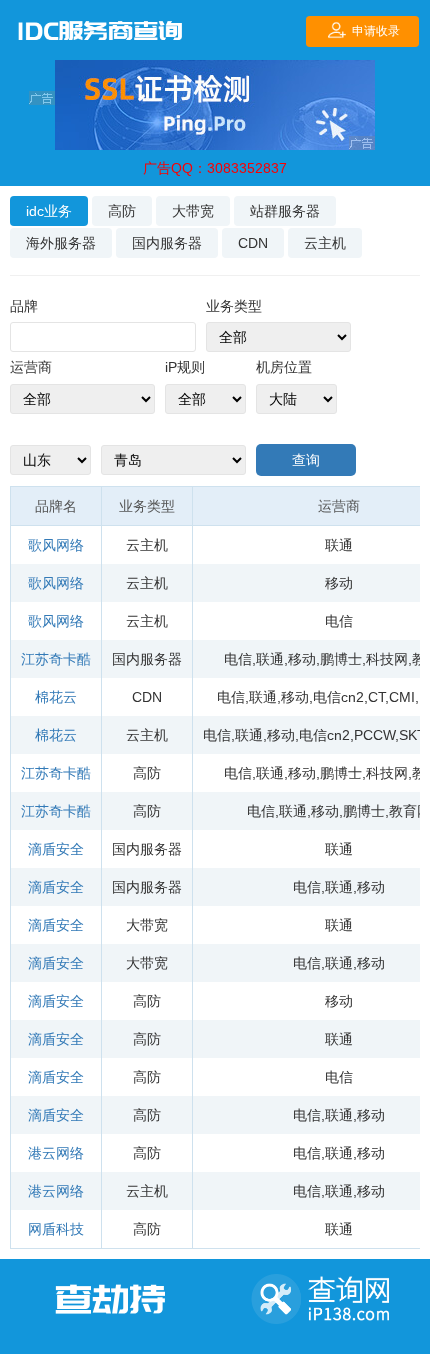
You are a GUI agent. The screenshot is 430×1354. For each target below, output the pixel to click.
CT (376, 697)
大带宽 (193, 211)
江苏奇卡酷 (56, 659)
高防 (122, 211)
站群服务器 (285, 211)
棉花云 (56, 697)
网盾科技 (56, 1229)
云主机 (325, 243)
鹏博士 (341, 659)
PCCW (374, 735)
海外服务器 (61, 243)
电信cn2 (338, 697)
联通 (339, 545)
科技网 (387, 659)
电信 (339, 621)
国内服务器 (167, 243)
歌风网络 (56, 545)
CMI (402, 697)
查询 (306, 460)
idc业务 (49, 211)
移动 (339, 583)
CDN (253, 243)
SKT (411, 735)
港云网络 (56, 1153)
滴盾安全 (56, 849)
